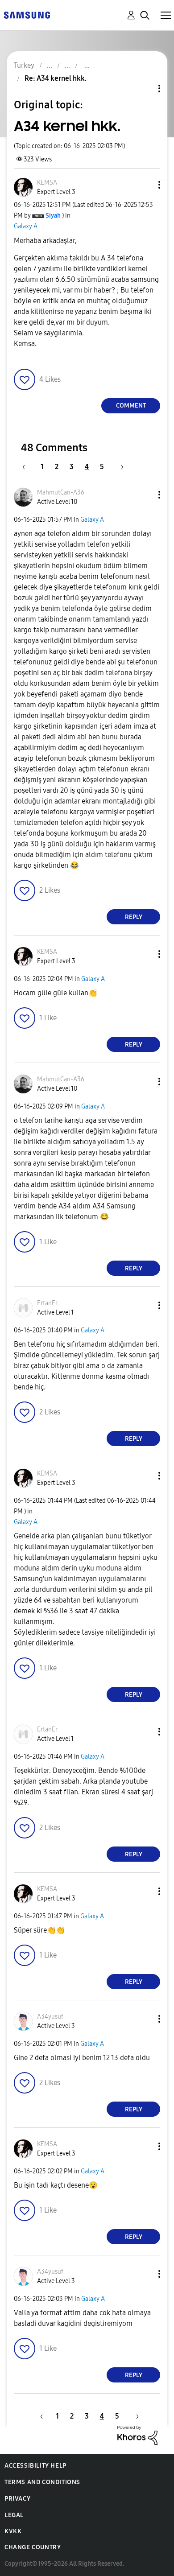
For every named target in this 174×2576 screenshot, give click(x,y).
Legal (14, 2515)
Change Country (33, 2547)
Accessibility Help (35, 2466)
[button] (145, 185)
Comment (131, 406)
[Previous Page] (28, 467)
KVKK (13, 2531)
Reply (134, 917)
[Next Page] (119, 467)
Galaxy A (26, 226)
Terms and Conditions (42, 2482)
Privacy (17, 2499)
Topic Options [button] (144, 89)
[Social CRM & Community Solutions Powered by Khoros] (137, 2435)
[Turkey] (27, 14)
